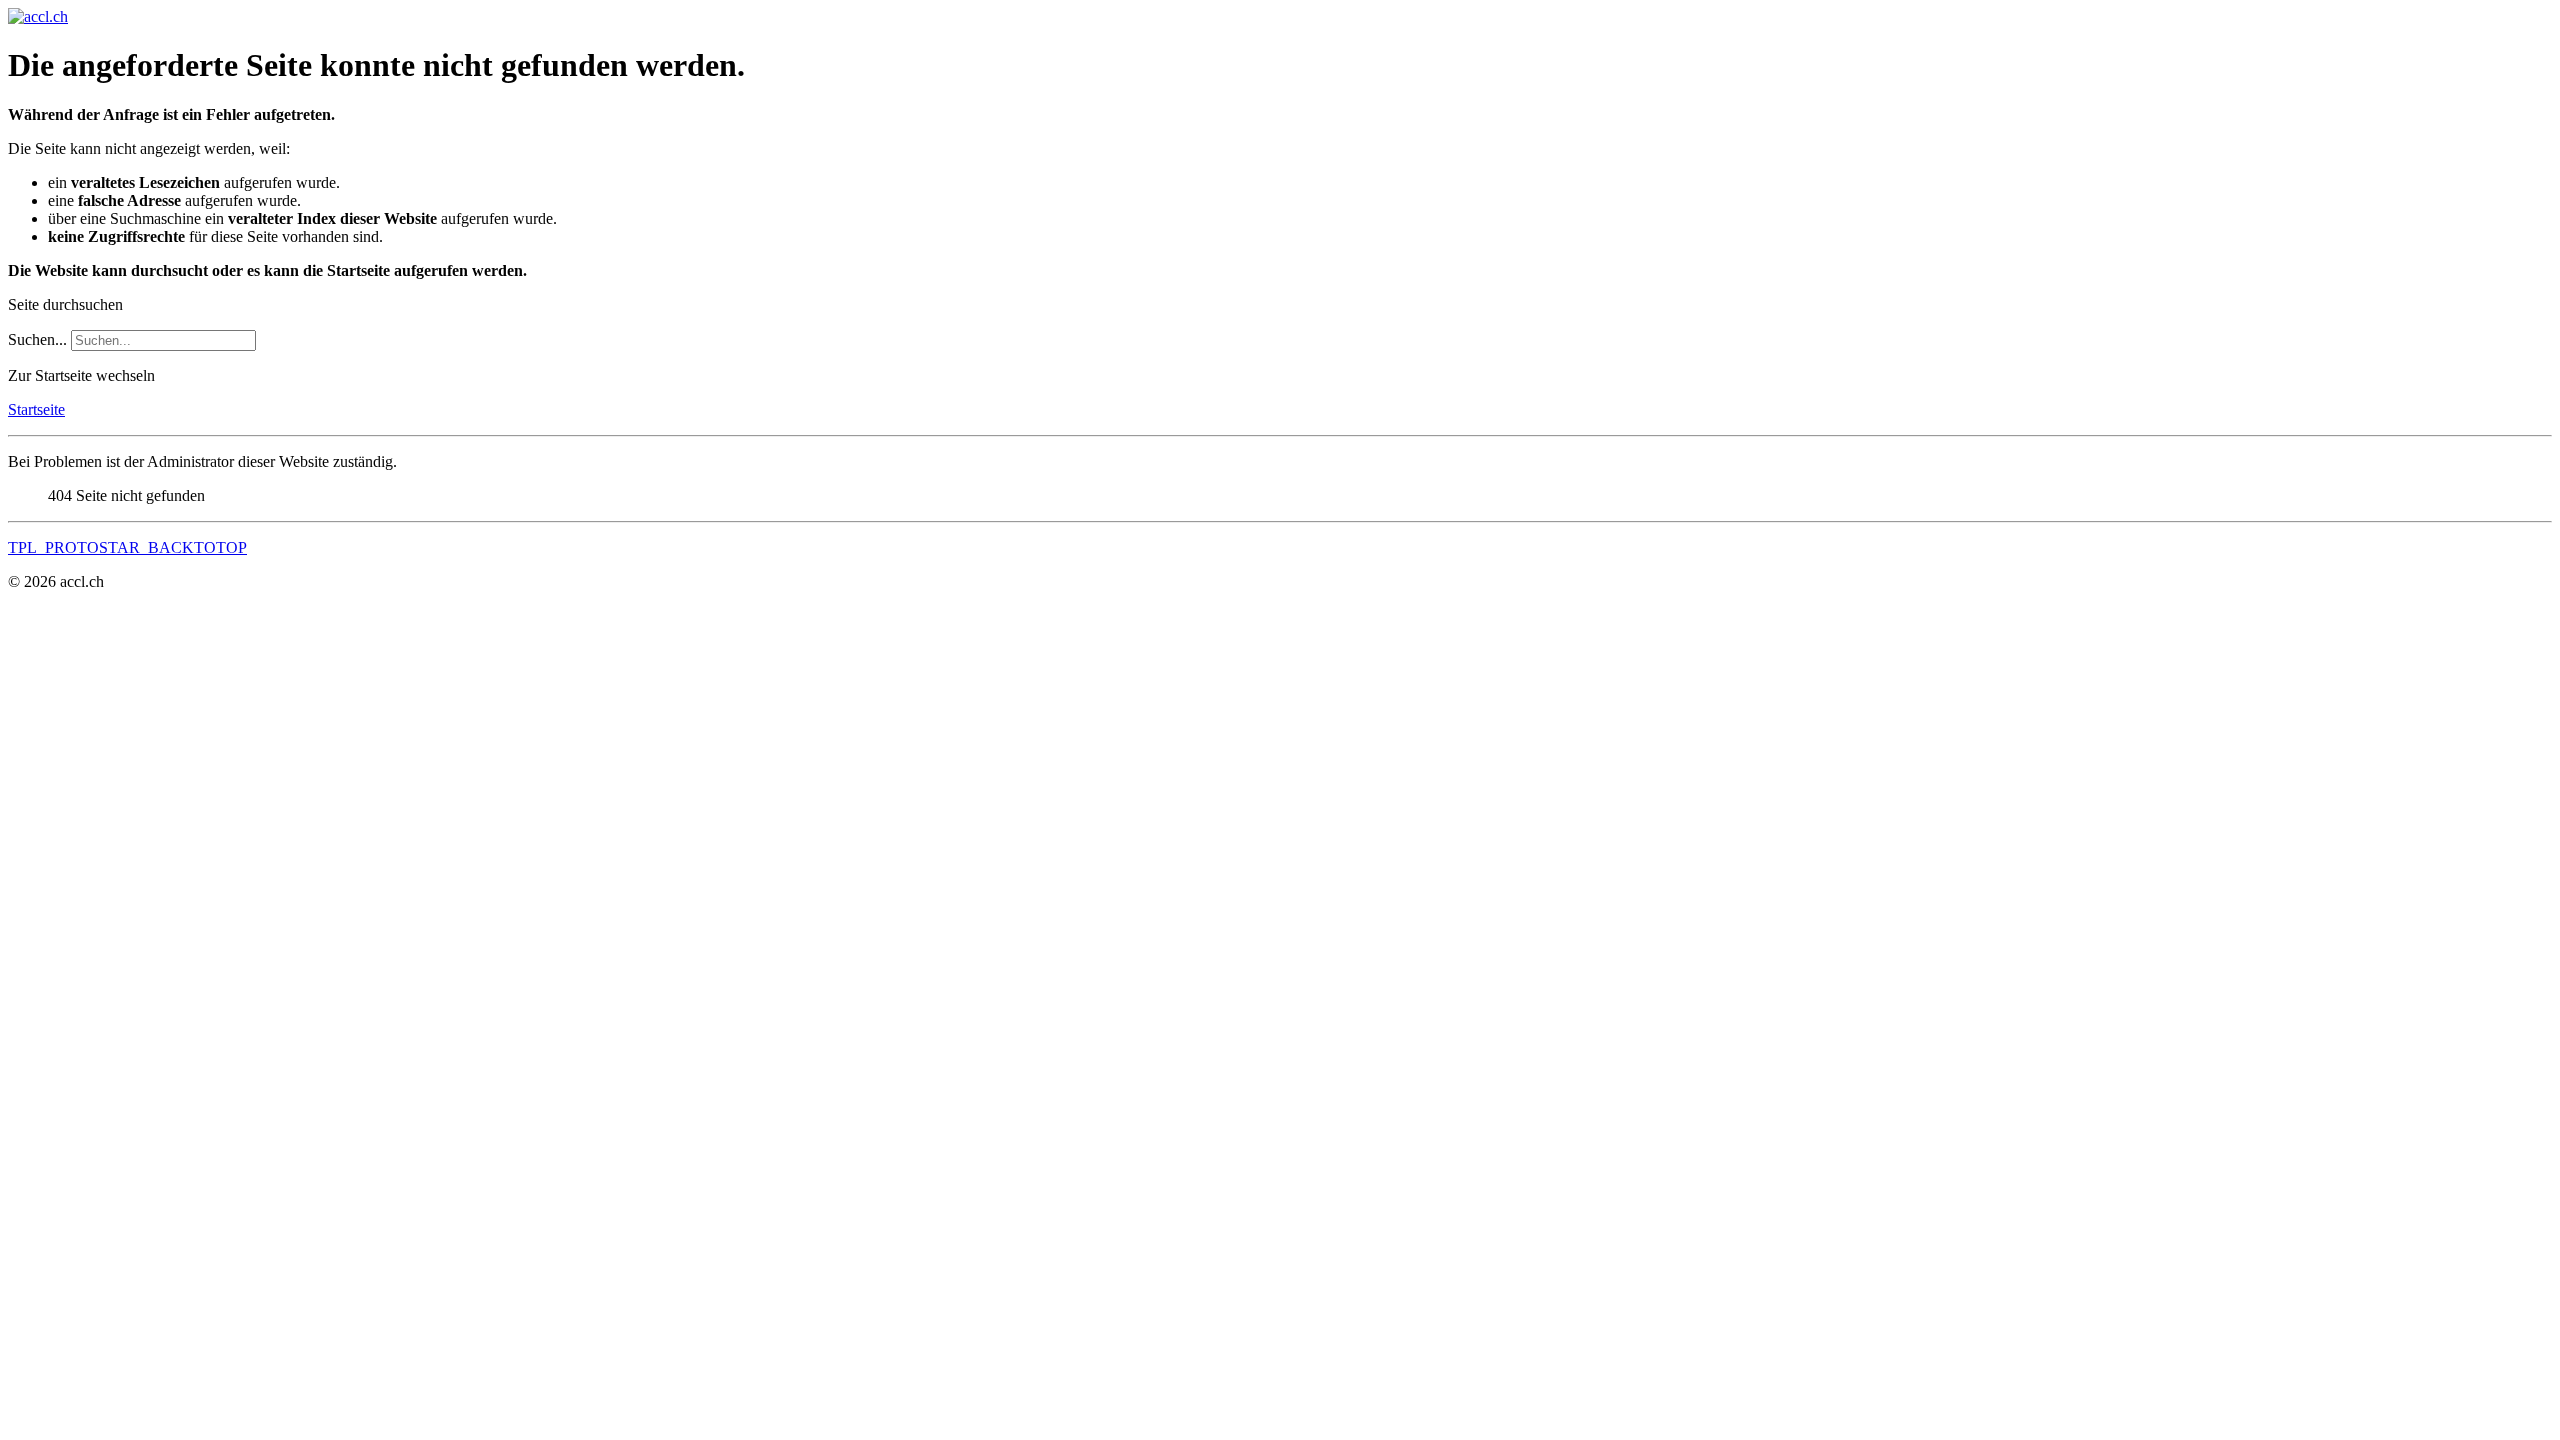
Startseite (36, 409)
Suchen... (37, 339)
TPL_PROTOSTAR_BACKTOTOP (127, 547)
